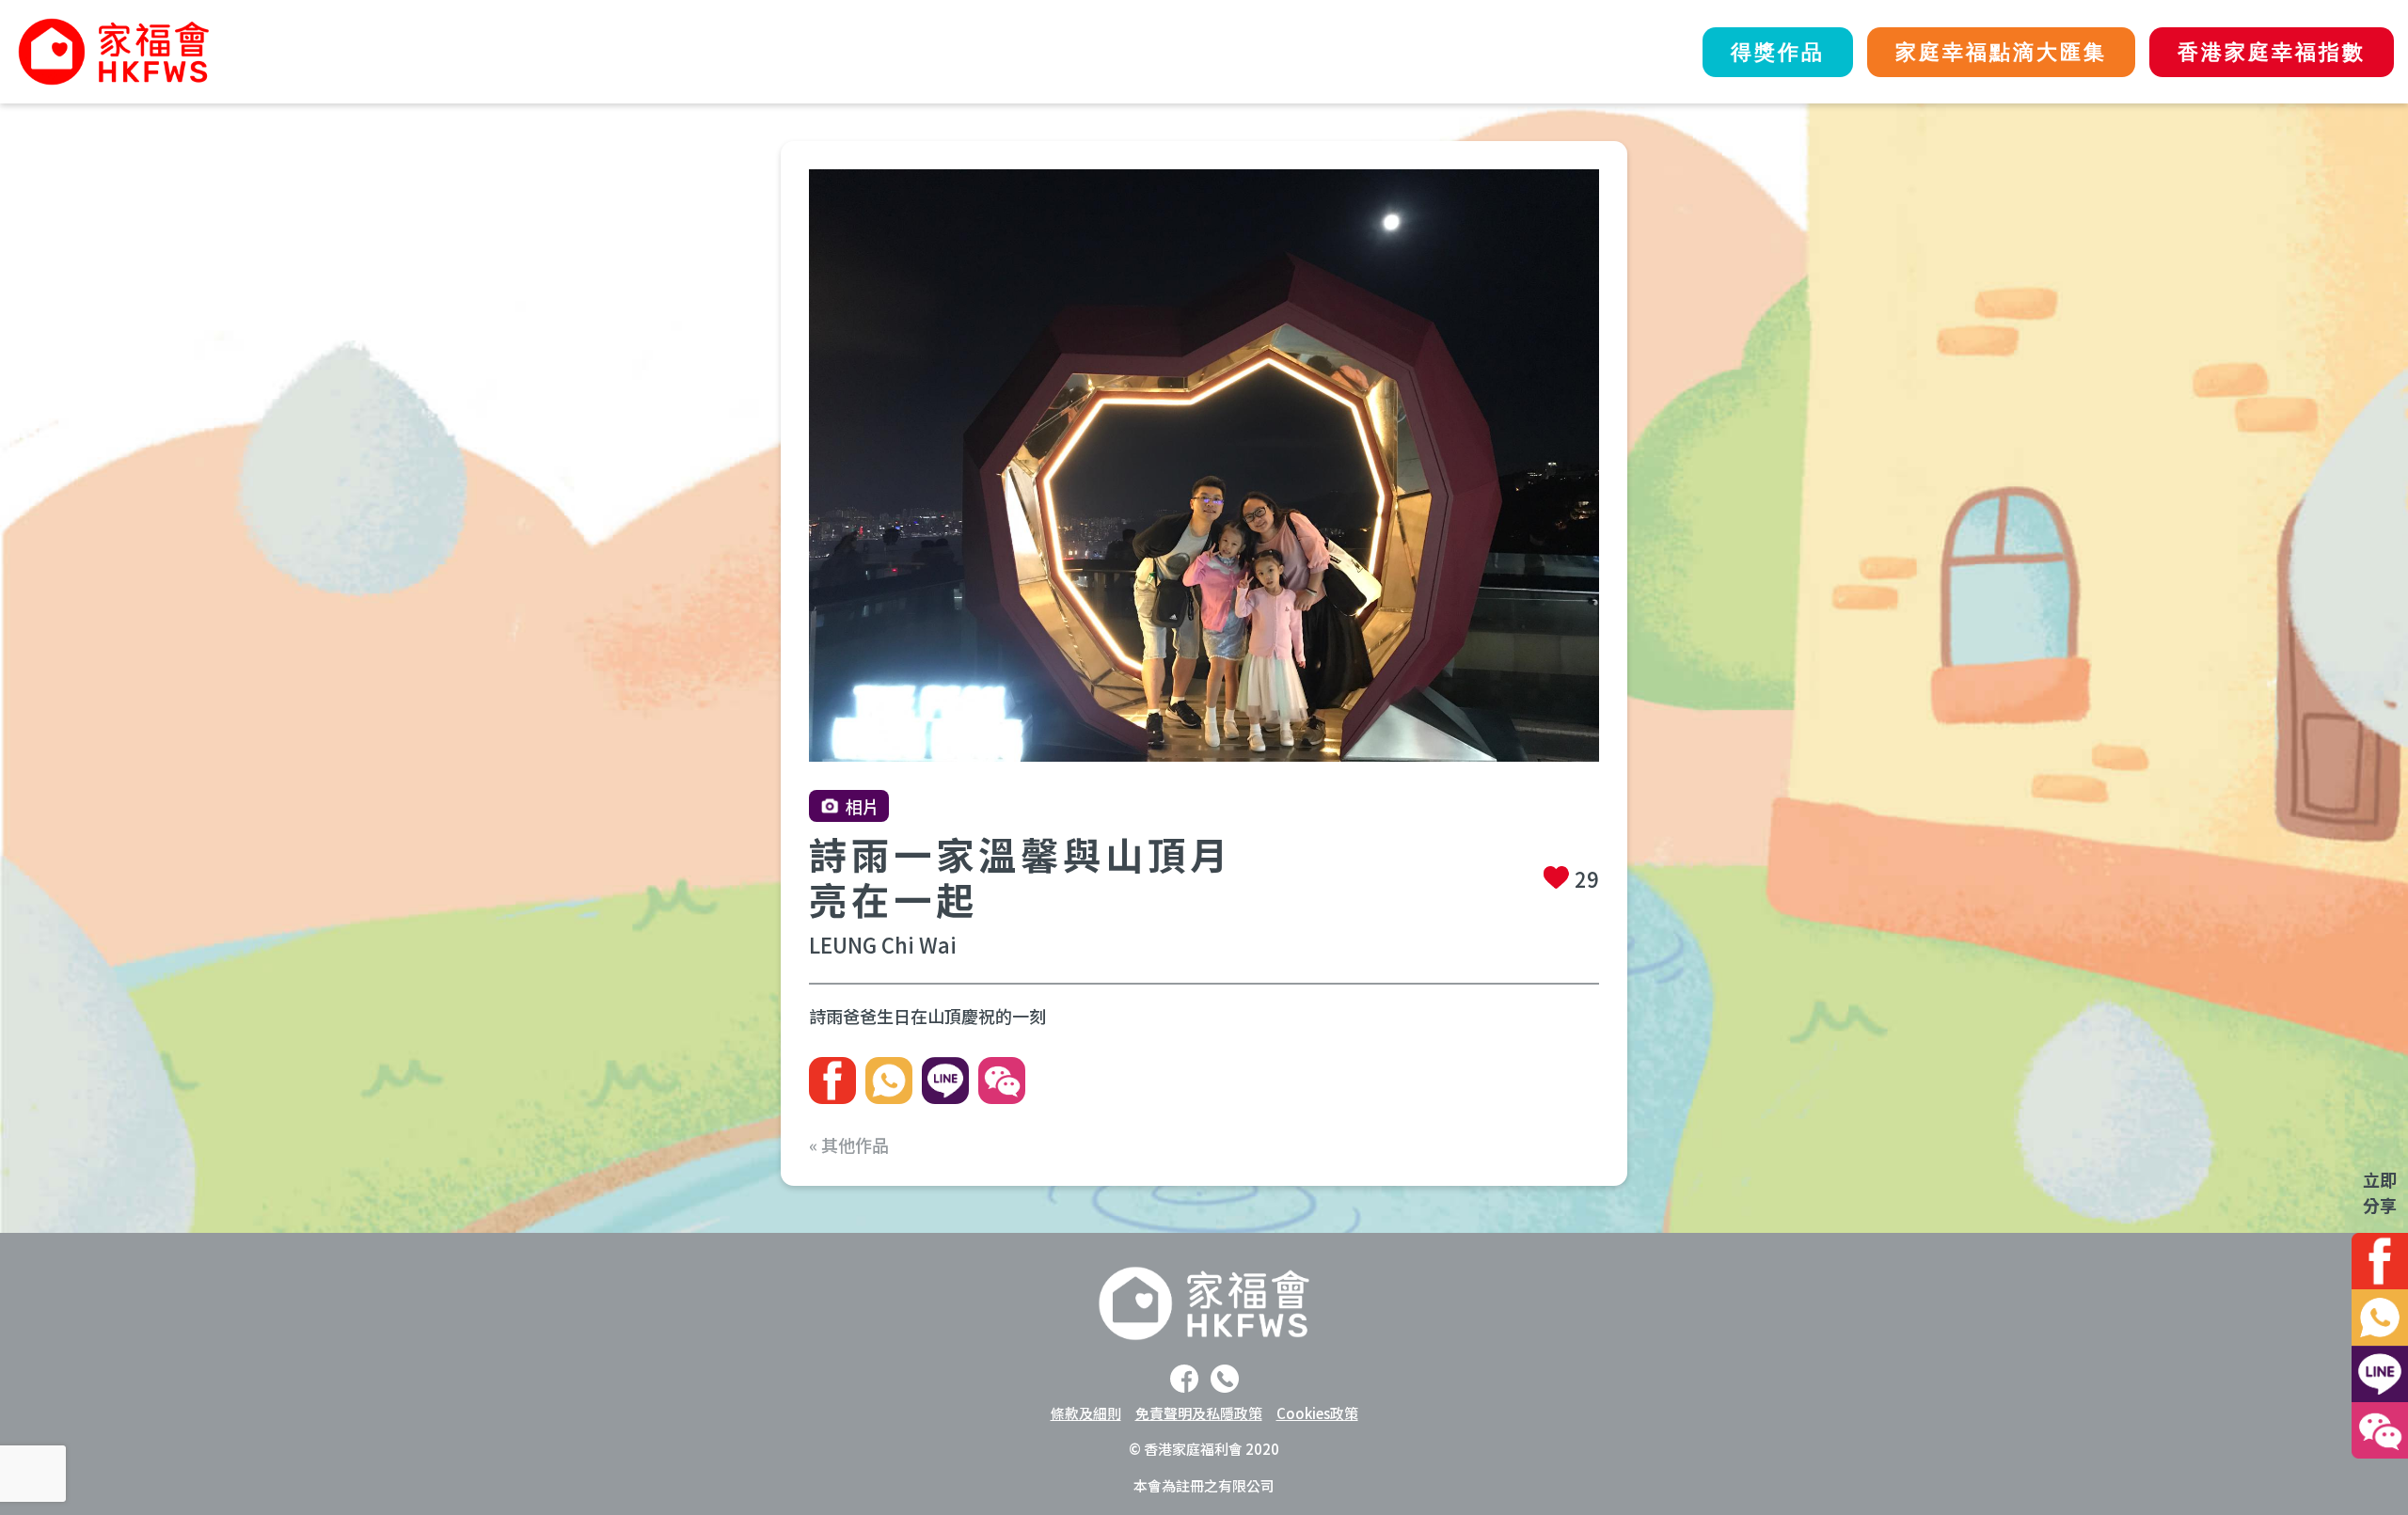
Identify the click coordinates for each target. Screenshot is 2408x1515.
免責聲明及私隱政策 (1199, 1413)
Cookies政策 (1317, 1413)
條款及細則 (1086, 1413)
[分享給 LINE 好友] (945, 1081)
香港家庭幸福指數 (2272, 52)
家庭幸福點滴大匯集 (2001, 52)
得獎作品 (1778, 52)
